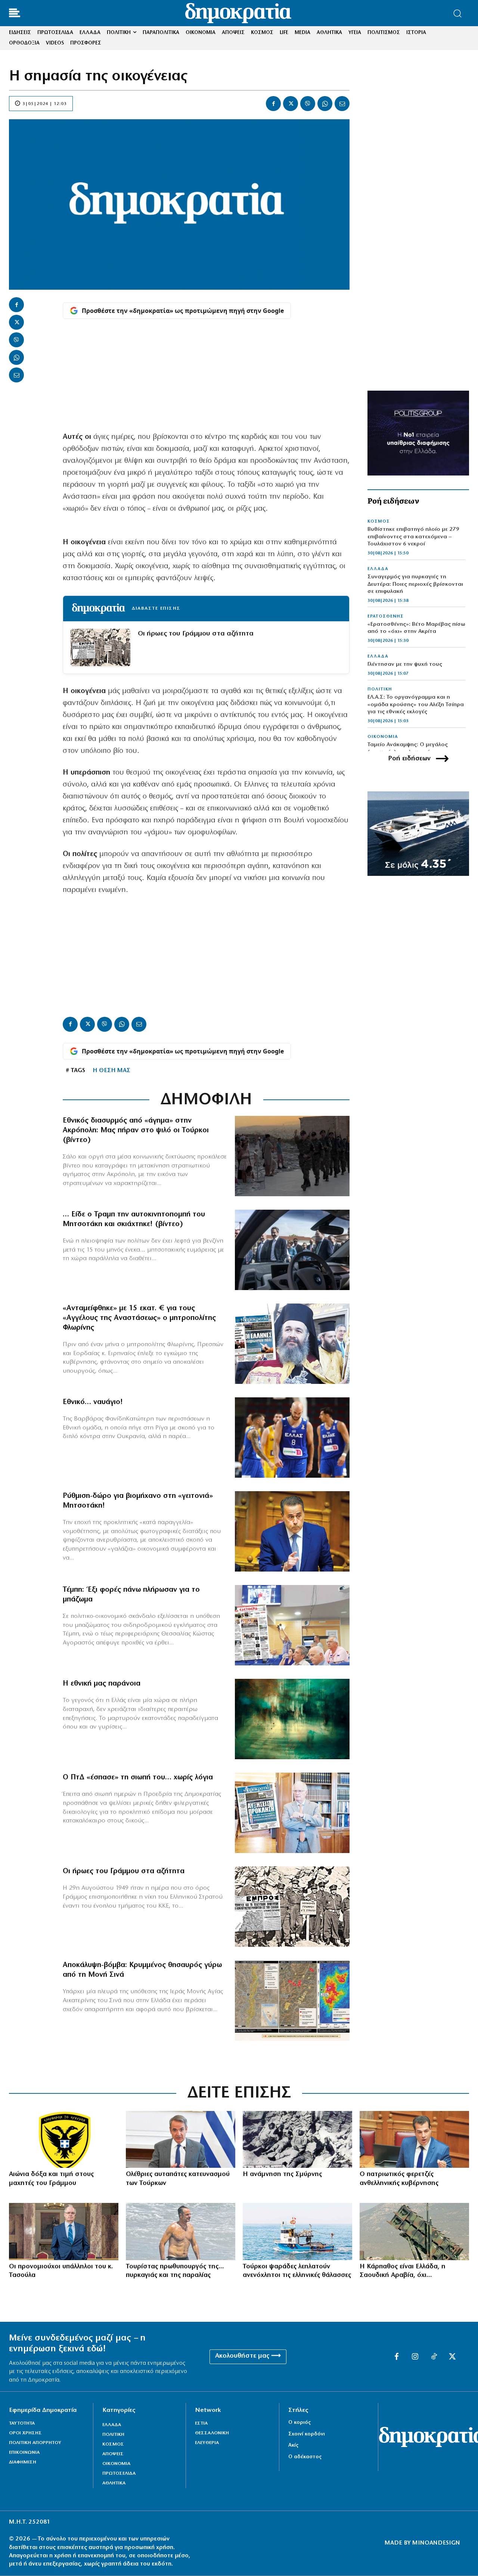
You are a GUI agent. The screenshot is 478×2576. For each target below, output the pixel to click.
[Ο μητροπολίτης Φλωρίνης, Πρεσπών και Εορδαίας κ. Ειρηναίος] (292, 1344)
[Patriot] (414, 2231)
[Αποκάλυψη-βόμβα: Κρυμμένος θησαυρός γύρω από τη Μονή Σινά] (292, 2001)
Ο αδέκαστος (305, 2457)
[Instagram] (415, 2357)
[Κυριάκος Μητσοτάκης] (181, 2139)
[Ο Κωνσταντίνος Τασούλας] (292, 1813)
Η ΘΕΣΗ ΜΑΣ (111, 1071)
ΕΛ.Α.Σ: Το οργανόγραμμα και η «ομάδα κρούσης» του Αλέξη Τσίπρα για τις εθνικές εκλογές (416, 705)
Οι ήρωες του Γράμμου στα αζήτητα (196, 634)
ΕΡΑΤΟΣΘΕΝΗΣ (386, 616)
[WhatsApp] (325, 104)
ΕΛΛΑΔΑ (378, 569)
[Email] (342, 104)
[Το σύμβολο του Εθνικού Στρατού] (64, 2139)
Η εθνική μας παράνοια (102, 1684)
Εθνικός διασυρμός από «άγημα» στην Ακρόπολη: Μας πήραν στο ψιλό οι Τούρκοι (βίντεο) (136, 1130)
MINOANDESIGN (436, 2543)
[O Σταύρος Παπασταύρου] (292, 1531)
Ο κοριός (299, 2423)
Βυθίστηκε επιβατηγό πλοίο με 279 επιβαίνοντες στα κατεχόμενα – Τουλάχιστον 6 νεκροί (413, 537)
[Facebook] (273, 104)
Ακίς (293, 2445)
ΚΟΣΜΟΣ (379, 521)
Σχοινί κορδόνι (307, 2434)
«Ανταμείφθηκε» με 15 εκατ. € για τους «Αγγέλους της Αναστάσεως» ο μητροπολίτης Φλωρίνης (139, 1318)
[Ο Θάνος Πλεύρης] (414, 2139)
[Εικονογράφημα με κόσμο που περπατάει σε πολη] (292, 1719)
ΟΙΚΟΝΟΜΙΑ (383, 737)
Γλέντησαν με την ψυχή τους (405, 664)
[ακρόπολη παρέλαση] (292, 1156)
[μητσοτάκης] (292, 1250)
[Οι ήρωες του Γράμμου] (292, 1907)
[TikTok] (434, 2357)
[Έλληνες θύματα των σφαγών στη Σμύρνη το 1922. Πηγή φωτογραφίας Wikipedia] (297, 2139)
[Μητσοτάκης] (181, 2231)
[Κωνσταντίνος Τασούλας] (64, 2231)
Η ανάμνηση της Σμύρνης (282, 2175)
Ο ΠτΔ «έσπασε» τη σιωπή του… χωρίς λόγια (138, 1778)
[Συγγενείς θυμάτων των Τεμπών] (292, 1625)
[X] (291, 104)
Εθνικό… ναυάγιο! (93, 1402)
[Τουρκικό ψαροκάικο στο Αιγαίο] (297, 2231)
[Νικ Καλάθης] (292, 1438)
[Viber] (308, 104)
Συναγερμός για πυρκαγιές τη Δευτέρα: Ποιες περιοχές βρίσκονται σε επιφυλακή (415, 584)
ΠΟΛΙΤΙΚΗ (380, 689)
